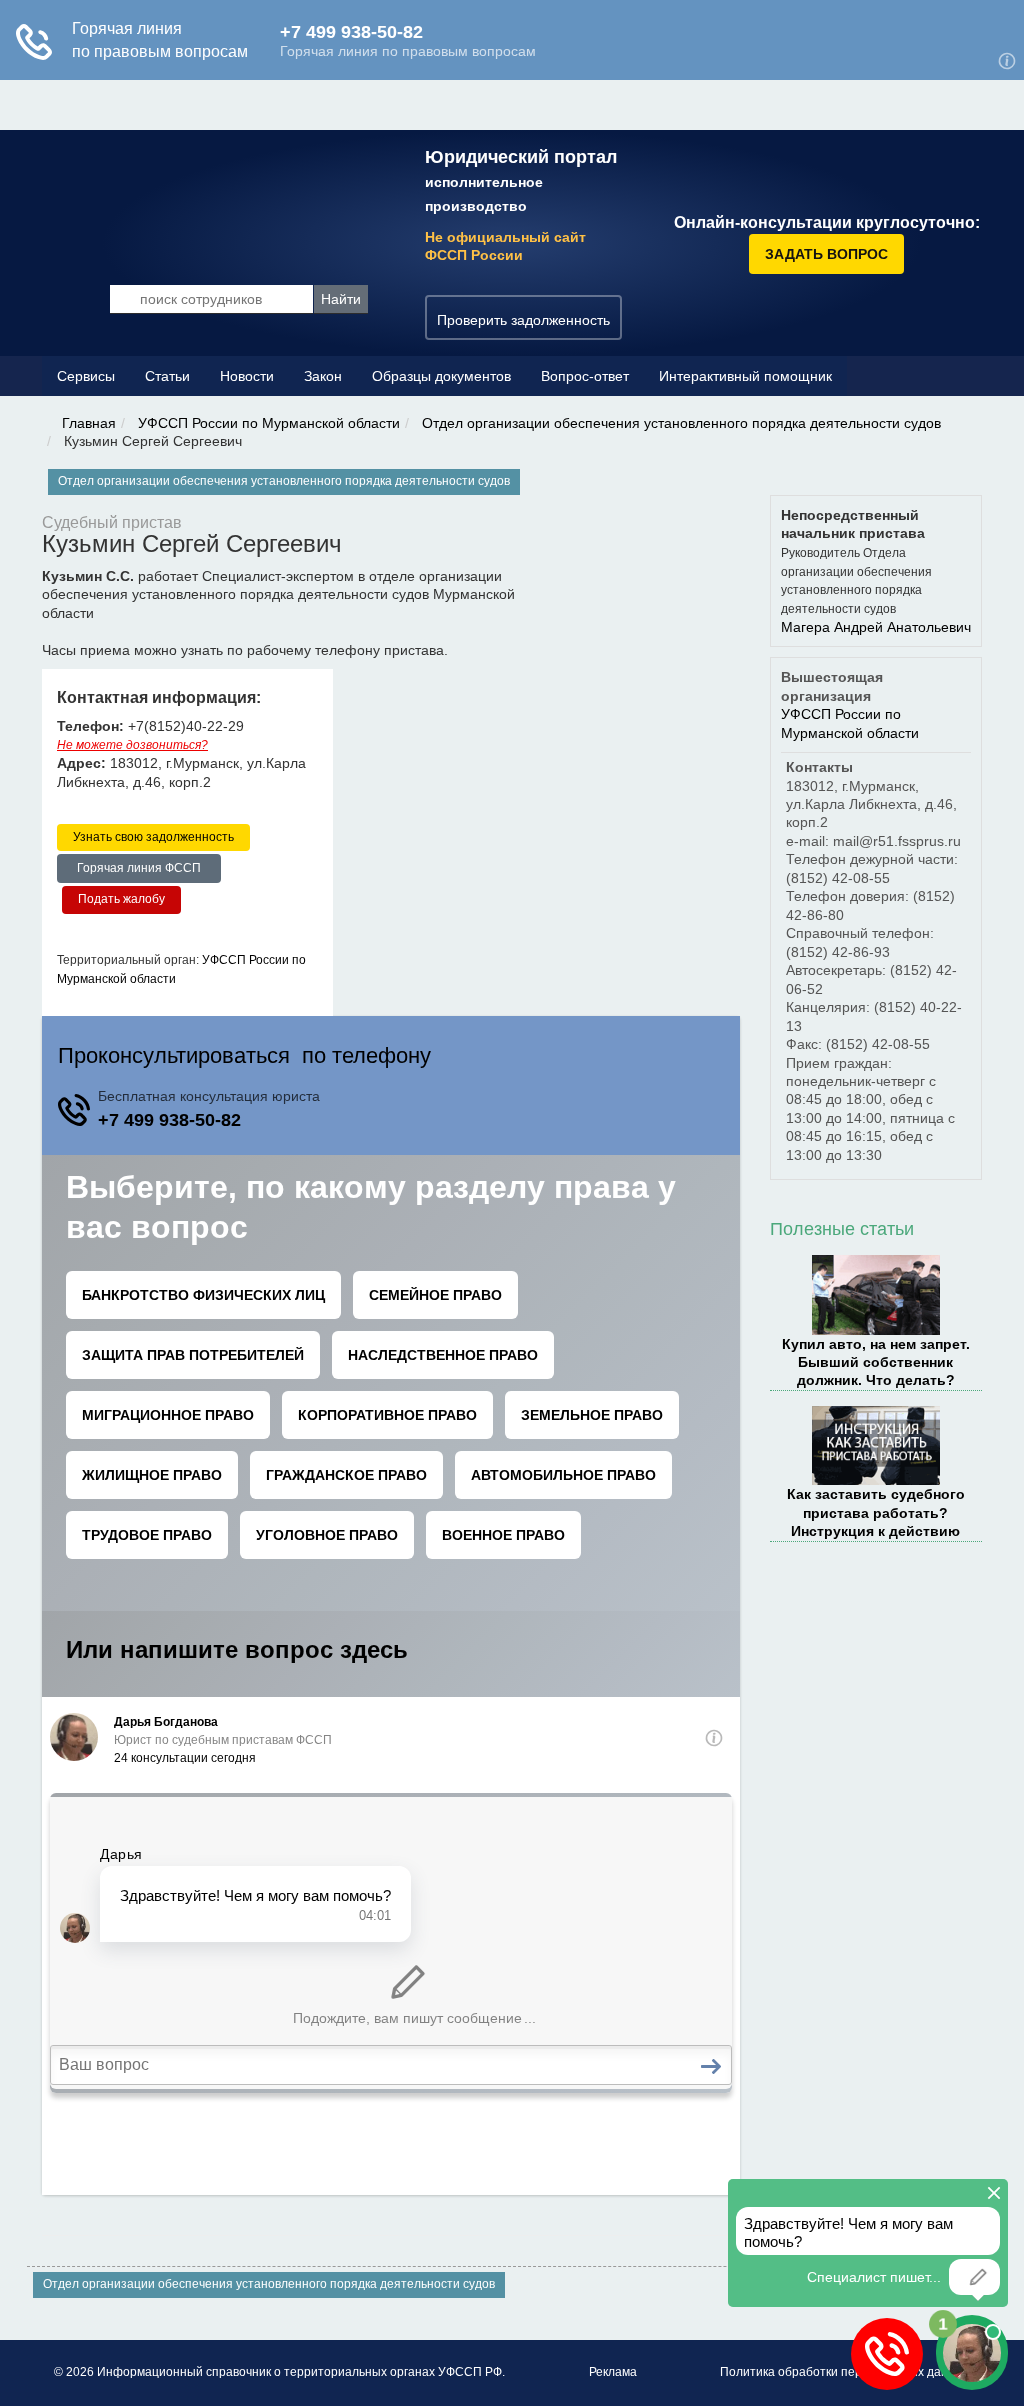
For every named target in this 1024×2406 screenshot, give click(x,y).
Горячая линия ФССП (139, 868)
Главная (89, 423)
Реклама (613, 2372)
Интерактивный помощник (745, 376)
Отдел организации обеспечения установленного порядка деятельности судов (681, 423)
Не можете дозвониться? (132, 745)
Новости (247, 376)
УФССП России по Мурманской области (269, 423)
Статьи (167, 376)
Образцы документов (441, 376)
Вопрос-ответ (585, 376)
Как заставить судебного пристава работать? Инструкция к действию (876, 1512)
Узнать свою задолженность (153, 837)
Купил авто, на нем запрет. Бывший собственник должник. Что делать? (876, 1362)
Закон (323, 376)
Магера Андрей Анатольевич (876, 627)
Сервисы (86, 376)
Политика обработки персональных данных (845, 2372)
